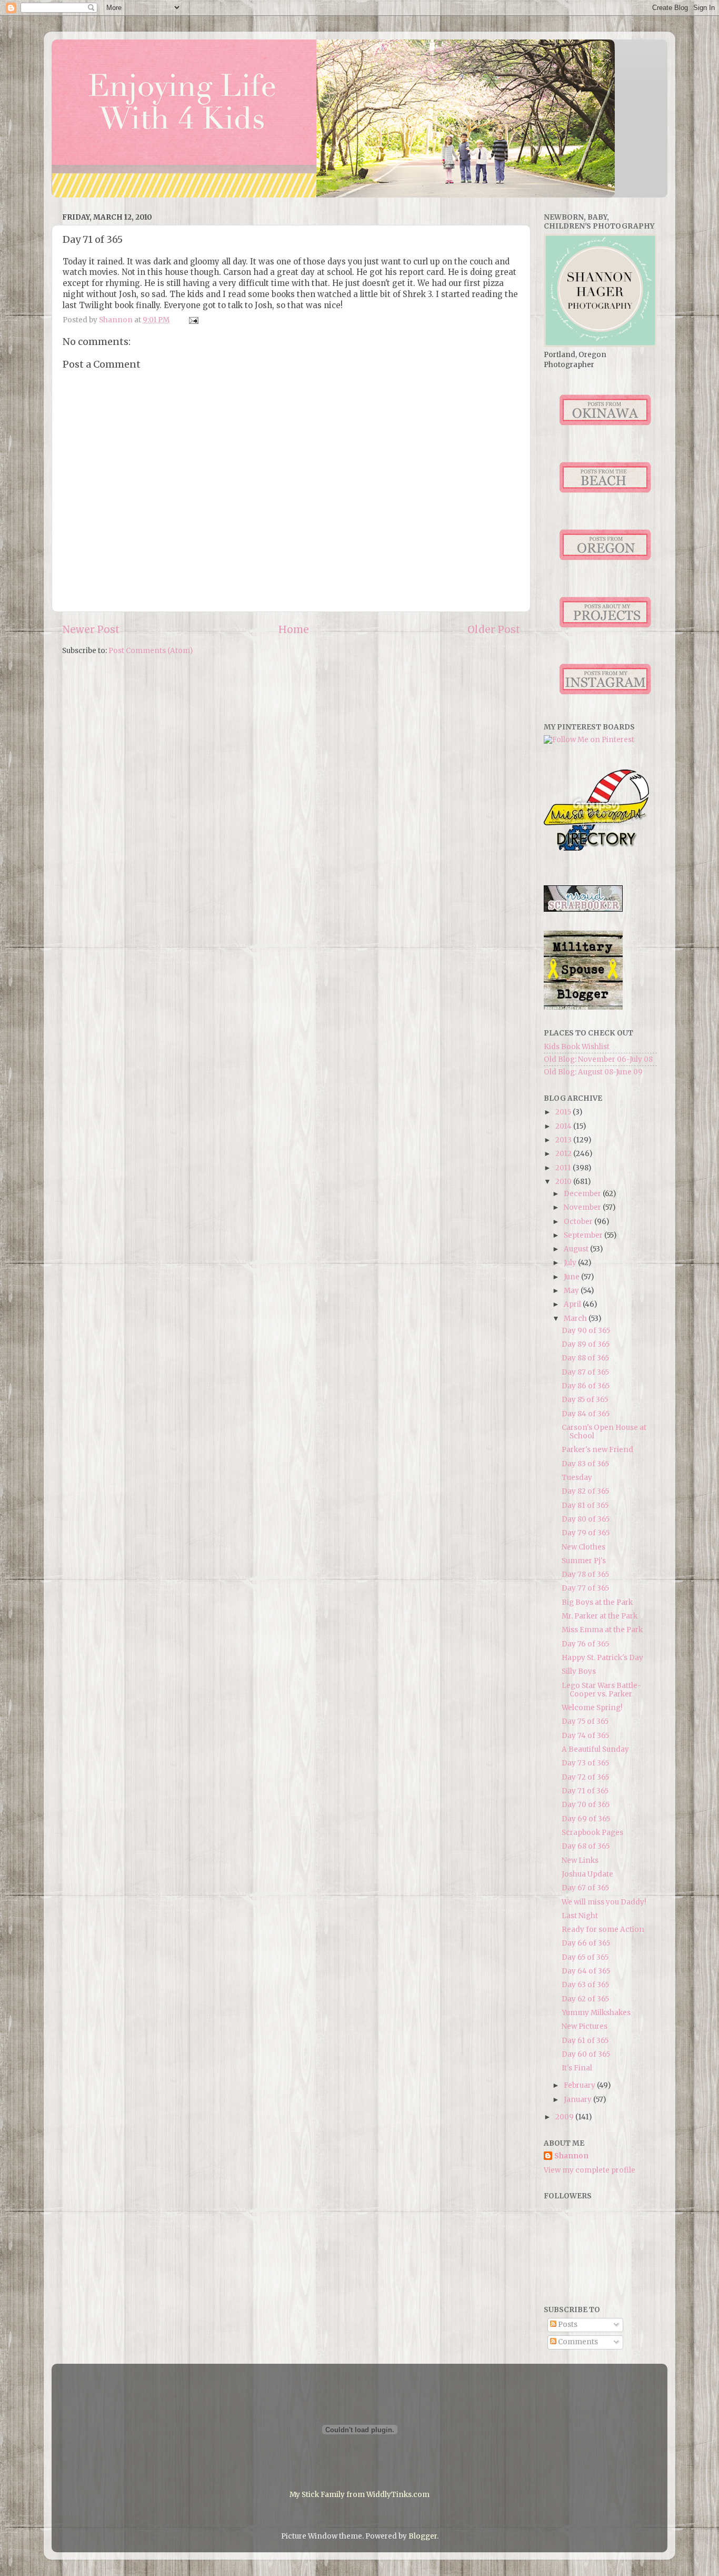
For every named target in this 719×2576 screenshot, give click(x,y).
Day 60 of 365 (586, 2054)
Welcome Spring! (592, 1708)
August (577, 1249)
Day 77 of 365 (585, 1588)
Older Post (494, 629)
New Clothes (583, 1547)
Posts (567, 2325)
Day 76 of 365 (585, 1644)
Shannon (571, 2156)
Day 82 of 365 (585, 1491)
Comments (577, 2342)
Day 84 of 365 (586, 1414)
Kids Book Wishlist (577, 1047)
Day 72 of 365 (585, 1777)
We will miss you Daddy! (604, 1902)
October (579, 1222)
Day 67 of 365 (585, 1888)
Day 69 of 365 (586, 1819)
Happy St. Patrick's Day (602, 1658)
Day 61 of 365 (585, 2041)
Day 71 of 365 (585, 1791)
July (571, 1263)
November (583, 1207)
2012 (564, 1154)
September (584, 1235)
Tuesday (577, 1478)
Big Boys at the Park (597, 1602)
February (580, 2085)
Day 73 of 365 (585, 1763)
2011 (564, 1168)
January (578, 2100)
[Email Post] (193, 320)
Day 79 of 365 (586, 1533)
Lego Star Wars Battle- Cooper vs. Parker (601, 1690)
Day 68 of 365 (586, 1846)
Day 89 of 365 (586, 1344)
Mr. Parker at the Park (600, 1616)
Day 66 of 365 (586, 1943)
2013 (564, 1140)
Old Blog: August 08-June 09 (593, 1072)
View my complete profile (590, 2170)
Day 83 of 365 (585, 1464)
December (583, 1194)
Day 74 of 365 (585, 1736)
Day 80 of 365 (586, 1519)
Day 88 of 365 (585, 1358)
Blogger (423, 2536)
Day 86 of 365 (586, 1386)
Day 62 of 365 (585, 1999)
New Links (580, 1861)
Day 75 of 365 (585, 1721)
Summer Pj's (584, 1561)
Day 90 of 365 (586, 1331)
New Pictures (585, 2026)
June (572, 1277)
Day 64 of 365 (586, 1971)
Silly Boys (579, 1671)
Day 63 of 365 (585, 1985)
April (573, 1304)
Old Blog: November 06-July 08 (598, 1059)
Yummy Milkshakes (596, 2013)
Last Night (580, 1916)
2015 (564, 1112)
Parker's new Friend (597, 1450)
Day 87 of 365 (585, 1372)
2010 (564, 1182)
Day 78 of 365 (585, 1575)
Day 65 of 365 (585, 1957)
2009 (565, 2117)
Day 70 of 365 (586, 1805)
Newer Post (91, 629)
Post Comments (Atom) (151, 651)
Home (294, 629)
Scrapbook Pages (592, 1833)
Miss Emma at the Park (602, 1630)
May (572, 1291)
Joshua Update (587, 1874)
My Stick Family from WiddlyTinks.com (359, 2495)
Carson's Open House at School (604, 1432)
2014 (564, 1126)
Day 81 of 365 (585, 1506)
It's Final (577, 2068)
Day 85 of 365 (585, 1400)
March (576, 1319)
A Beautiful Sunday (595, 1749)
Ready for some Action (603, 1929)
